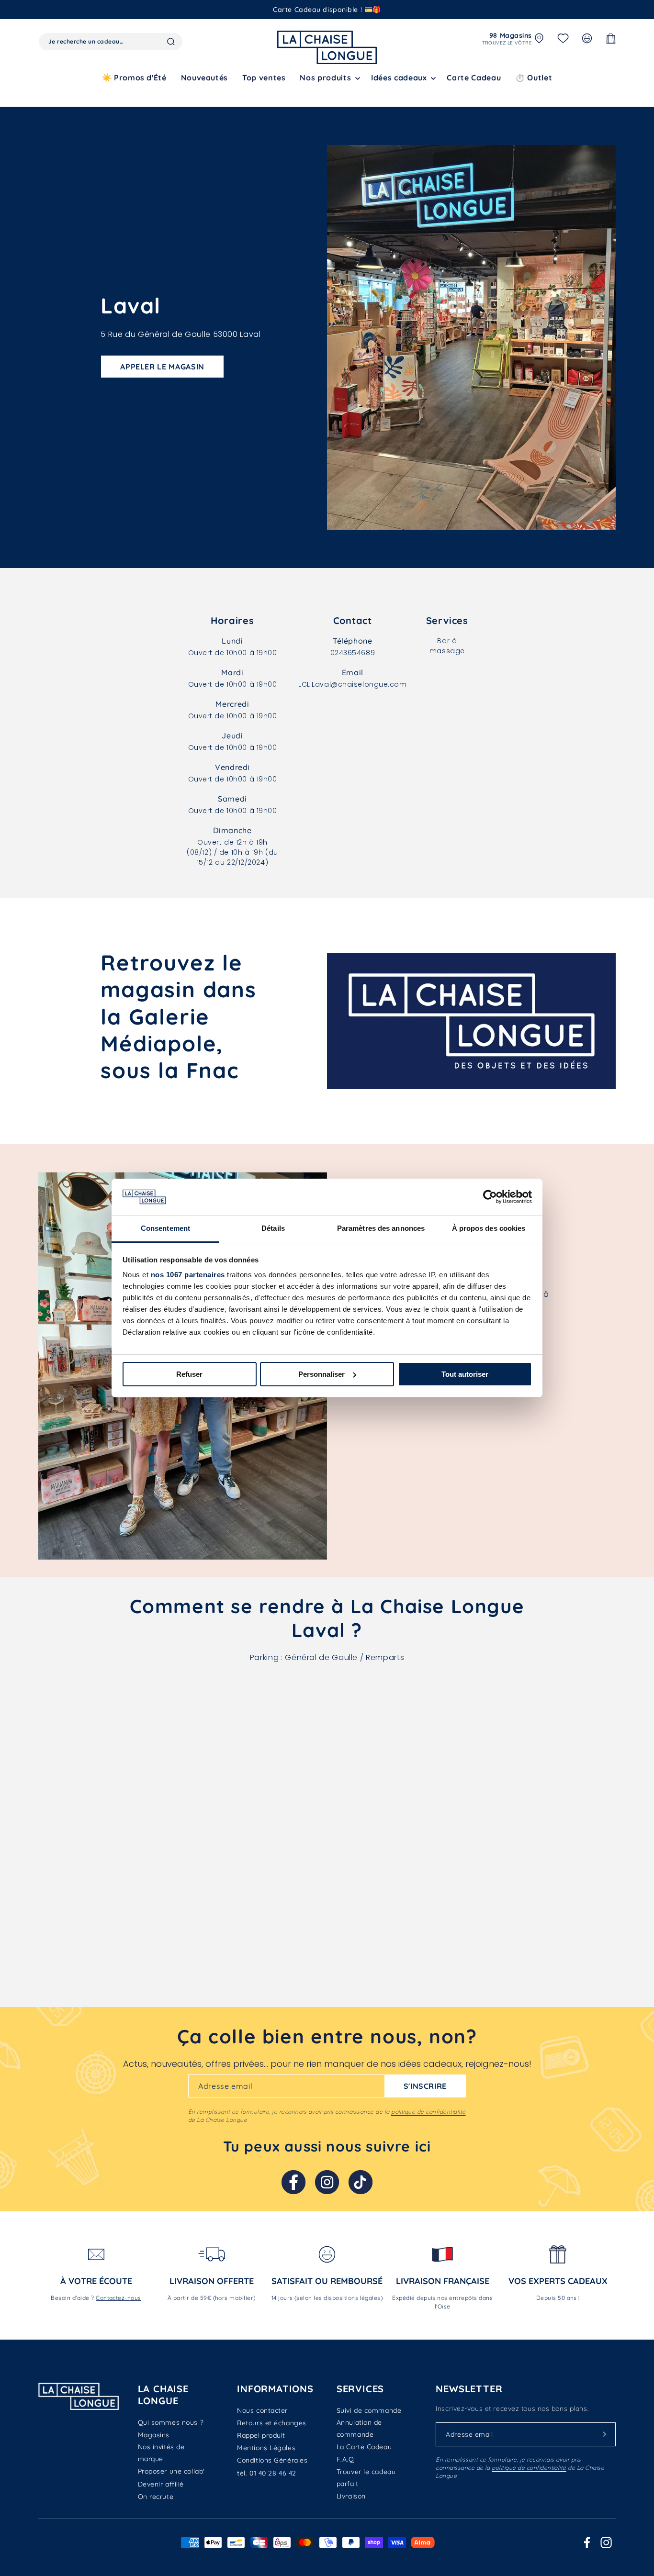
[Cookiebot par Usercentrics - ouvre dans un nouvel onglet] (490, 1197)
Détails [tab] (273, 1228)
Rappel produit (261, 2435)
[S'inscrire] (605, 2434)
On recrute (156, 2497)
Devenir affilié (161, 2484)
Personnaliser (321, 1374)
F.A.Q (345, 2459)
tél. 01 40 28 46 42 (267, 2473)
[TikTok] (361, 2182)
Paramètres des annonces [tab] (381, 1228)
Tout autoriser (465, 1374)
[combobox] (111, 42)
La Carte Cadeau (364, 2447)
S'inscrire (425, 2086)
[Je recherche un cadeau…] (171, 42)
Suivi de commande (369, 2410)
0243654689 (353, 653)
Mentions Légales (266, 2448)
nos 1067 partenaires (188, 1275)
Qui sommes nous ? (171, 2422)
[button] (328, 78)
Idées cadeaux (399, 78)
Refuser (189, 1374)
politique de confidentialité (428, 2112)
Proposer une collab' (171, 2471)
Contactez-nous (118, 2298)
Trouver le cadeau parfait (366, 2478)
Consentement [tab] (165, 1228)
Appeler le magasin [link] (162, 367)
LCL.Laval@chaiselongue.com (353, 684)
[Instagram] (327, 2182)
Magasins (154, 2435)
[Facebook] (293, 2182)
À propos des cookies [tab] (489, 1228)
